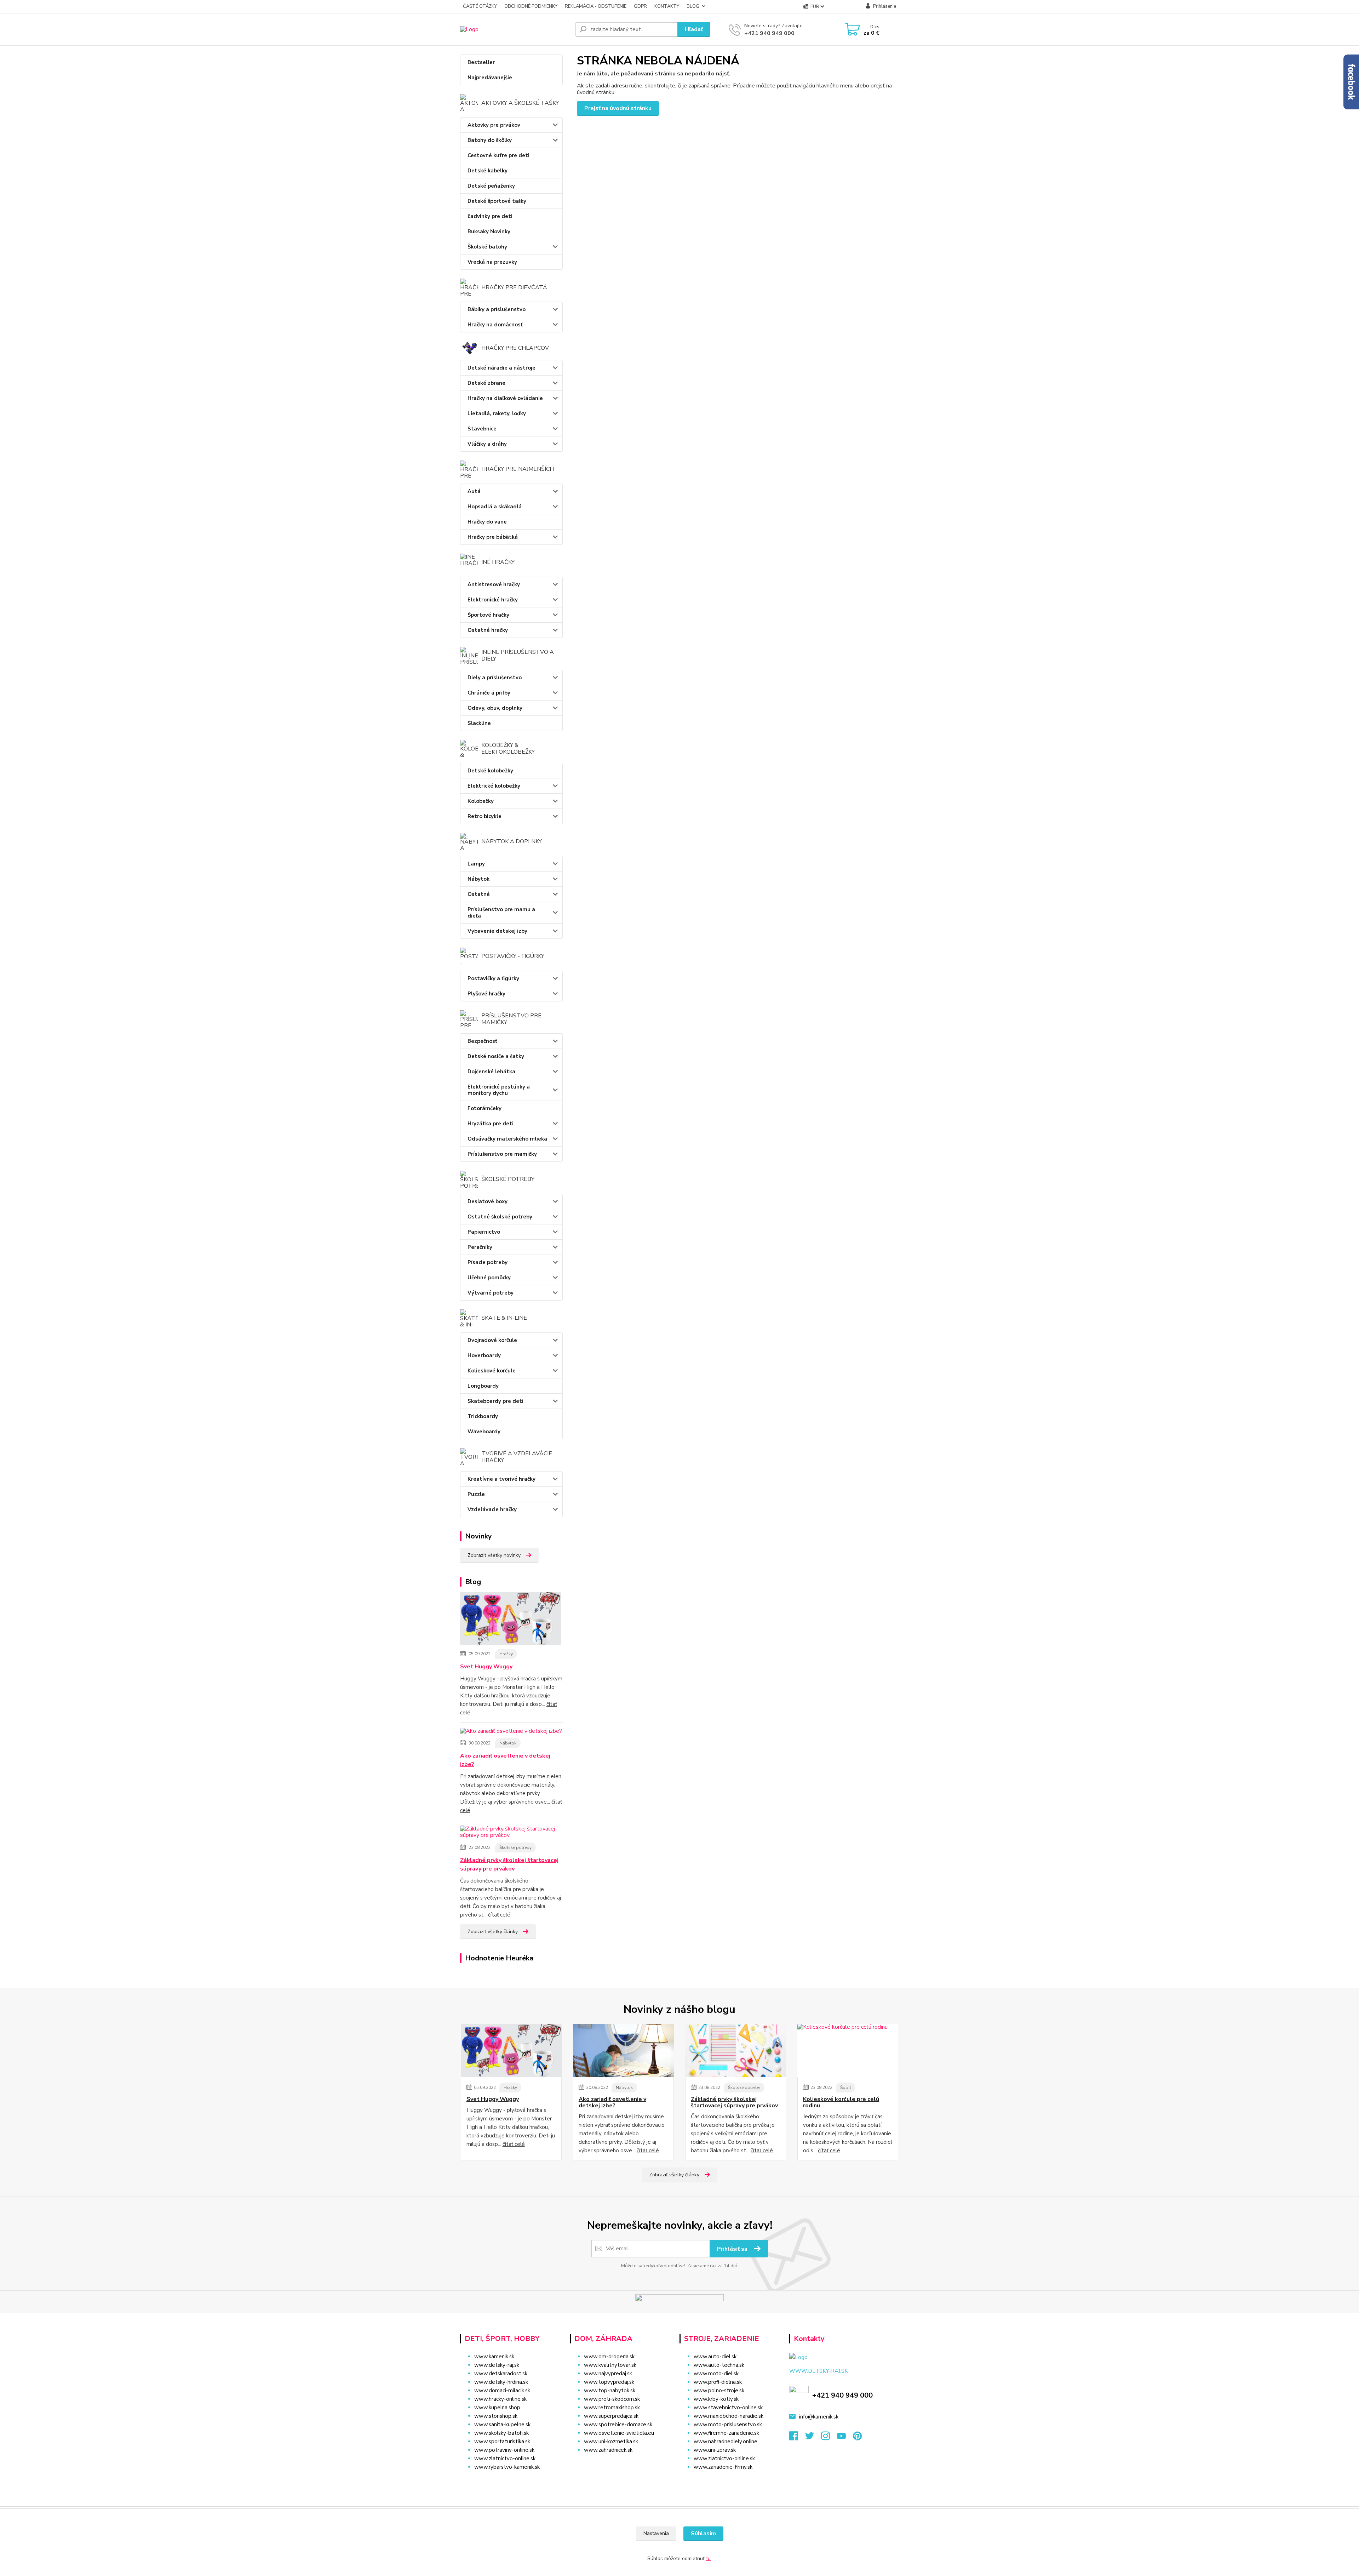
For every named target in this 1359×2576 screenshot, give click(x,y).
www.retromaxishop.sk (612, 2407)
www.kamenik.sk (494, 2357)
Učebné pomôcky (489, 1278)
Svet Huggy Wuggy (486, 1667)
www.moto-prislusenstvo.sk (728, 2424)
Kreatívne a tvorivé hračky (501, 1479)
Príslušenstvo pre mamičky (502, 1154)
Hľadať (694, 29)
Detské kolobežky (490, 771)
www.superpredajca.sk (611, 2416)
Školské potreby (515, 1847)
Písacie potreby (488, 1262)
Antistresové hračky (494, 584)
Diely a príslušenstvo (495, 678)
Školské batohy (487, 247)
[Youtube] (845, 2438)
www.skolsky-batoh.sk (501, 2433)
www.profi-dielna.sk (718, 2382)
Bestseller (481, 62)
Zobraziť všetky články (493, 1932)
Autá (474, 491)
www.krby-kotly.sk (716, 2399)
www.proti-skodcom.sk (612, 2399)
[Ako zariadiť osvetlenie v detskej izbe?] (511, 1732)
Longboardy (483, 1386)
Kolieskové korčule (492, 1371)
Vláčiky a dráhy (487, 444)
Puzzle (476, 1494)
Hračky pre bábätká (493, 537)
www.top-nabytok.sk (610, 2391)
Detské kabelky (488, 171)
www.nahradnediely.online (726, 2441)
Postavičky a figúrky (493, 978)
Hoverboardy (484, 1355)
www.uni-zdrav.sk (715, 2450)
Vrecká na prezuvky (492, 262)
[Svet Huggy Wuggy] (511, 1620)
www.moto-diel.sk (716, 2374)
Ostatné (479, 894)
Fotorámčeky (484, 1108)
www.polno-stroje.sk (719, 2391)
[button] (620, 2464)
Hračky (506, 1654)
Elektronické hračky (493, 600)
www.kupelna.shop (497, 2407)
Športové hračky (488, 615)
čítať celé (499, 1915)
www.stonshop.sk (496, 2416)
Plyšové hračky (486, 994)
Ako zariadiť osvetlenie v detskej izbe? (505, 1760)
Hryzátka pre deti (491, 1124)
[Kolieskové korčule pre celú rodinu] (848, 2050)
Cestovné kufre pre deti (498, 155)
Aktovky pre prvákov (494, 125)
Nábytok (478, 879)
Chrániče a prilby (489, 693)
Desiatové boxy (488, 1201)
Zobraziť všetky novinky (494, 1555)
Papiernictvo (484, 1232)
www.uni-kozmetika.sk (611, 2441)
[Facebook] (797, 2438)
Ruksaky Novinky (489, 232)
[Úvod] (515, 29)
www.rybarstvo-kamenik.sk (507, 2467)
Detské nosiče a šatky (496, 1056)
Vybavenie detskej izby (497, 931)
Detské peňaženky (491, 186)
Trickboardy (483, 1416)
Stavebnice (482, 429)
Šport (846, 2087)
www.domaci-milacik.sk (502, 2391)
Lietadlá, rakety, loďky (497, 413)
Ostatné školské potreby (500, 1217)
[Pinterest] (857, 2438)
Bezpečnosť (482, 1041)
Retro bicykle (484, 816)
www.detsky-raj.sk (497, 2365)
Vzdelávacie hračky (492, 1509)
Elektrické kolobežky (494, 786)
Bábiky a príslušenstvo (497, 309)
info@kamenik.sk (819, 2417)
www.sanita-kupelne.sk (502, 2424)
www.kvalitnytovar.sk (610, 2365)
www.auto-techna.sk (719, 2365)
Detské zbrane (486, 383)
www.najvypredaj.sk (608, 2374)
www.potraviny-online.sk (504, 2450)
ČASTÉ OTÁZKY (480, 6)
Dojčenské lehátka (491, 1072)
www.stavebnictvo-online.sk (728, 2407)
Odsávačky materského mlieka (507, 1139)
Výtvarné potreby (491, 1293)
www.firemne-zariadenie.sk (726, 2433)
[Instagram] (829, 2438)
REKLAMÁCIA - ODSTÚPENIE (596, 6)
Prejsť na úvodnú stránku (618, 108)
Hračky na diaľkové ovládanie (505, 398)
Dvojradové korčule (492, 1340)
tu (708, 2558)
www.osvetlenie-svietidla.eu (619, 2433)
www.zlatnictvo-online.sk (505, 2458)
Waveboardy (484, 1432)
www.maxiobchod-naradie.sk (729, 2416)
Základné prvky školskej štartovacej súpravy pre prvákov (509, 1864)
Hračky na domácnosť (495, 325)
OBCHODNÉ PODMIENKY (531, 6)
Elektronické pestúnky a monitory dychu (499, 1090)
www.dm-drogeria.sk (609, 2357)
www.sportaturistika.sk (502, 2441)
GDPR (640, 6)
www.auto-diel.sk (715, 2357)
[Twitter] (813, 2438)
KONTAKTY (667, 6)
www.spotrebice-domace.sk (618, 2424)
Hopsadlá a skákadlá (495, 507)
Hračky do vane (487, 522)
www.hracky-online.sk (500, 2399)
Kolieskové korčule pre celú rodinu (841, 2103)
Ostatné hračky (488, 630)
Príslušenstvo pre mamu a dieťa (501, 913)
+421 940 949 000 (769, 33)
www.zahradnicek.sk (608, 2450)
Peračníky (480, 1247)
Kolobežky (481, 801)
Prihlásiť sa (733, 2249)
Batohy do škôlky (490, 140)
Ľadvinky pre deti (490, 216)
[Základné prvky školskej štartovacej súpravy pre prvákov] (511, 1833)
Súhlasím (703, 2534)
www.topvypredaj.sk (609, 2382)
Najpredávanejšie (490, 78)
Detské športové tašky (497, 201)
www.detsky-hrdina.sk (501, 2382)
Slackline (479, 723)
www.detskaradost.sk (501, 2374)
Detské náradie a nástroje (501, 368)
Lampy (476, 864)
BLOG (693, 6)
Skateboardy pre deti (495, 1401)
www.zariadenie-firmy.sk (723, 2467)
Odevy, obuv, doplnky (495, 708)
